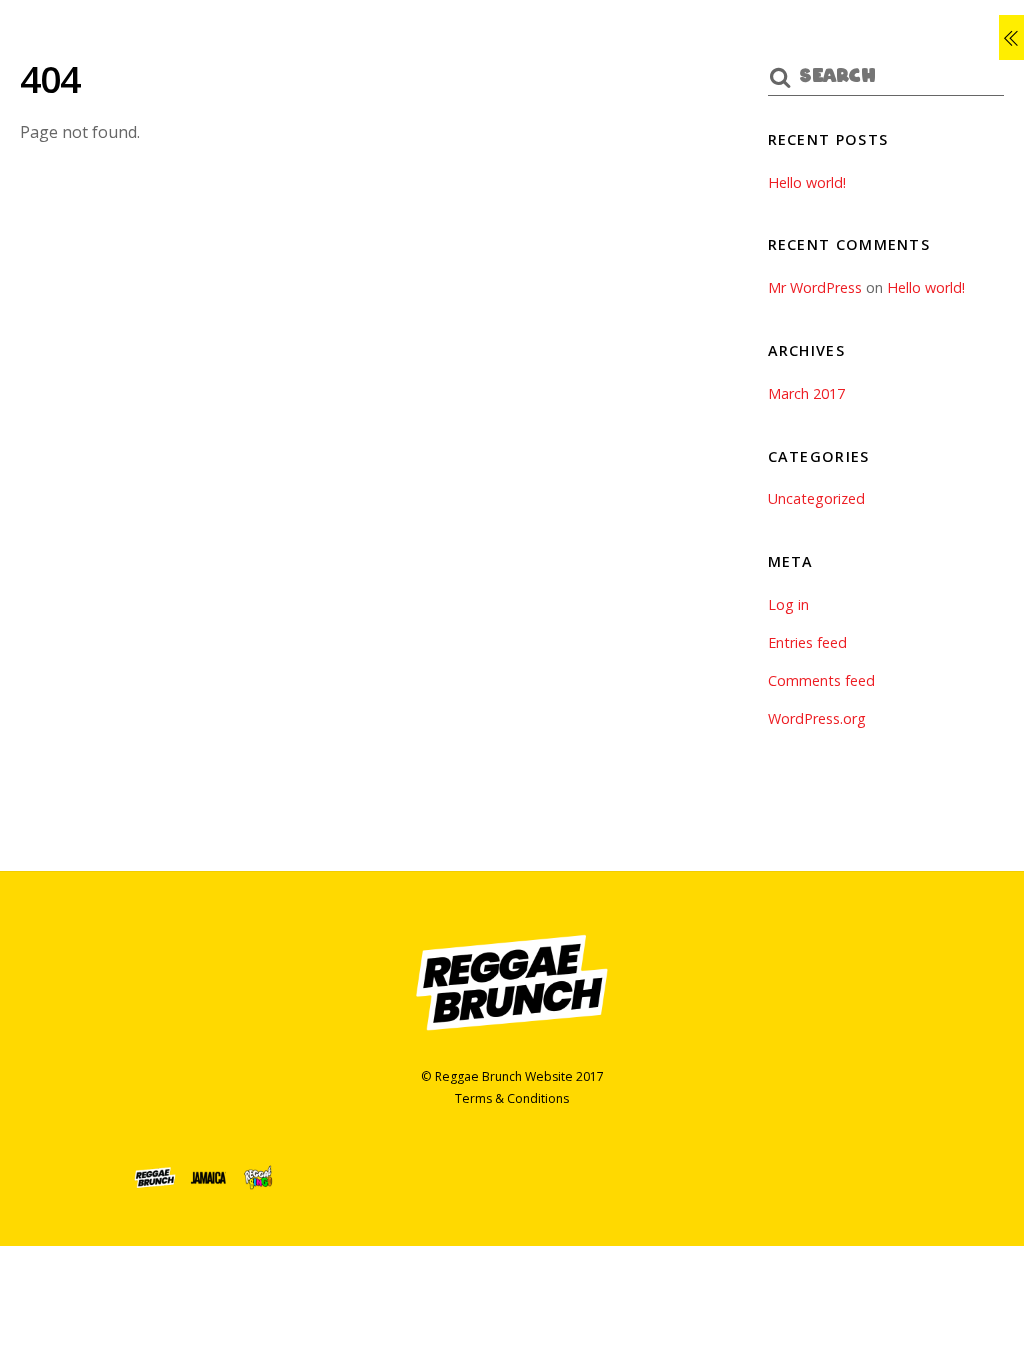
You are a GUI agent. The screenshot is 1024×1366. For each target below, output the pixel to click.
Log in (788, 604)
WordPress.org (817, 718)
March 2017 (806, 393)
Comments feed (821, 680)
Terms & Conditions (512, 1098)
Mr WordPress (815, 287)
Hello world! (807, 182)
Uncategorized (816, 498)
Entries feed (807, 642)
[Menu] (1011, 37)
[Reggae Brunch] (512, 1034)
